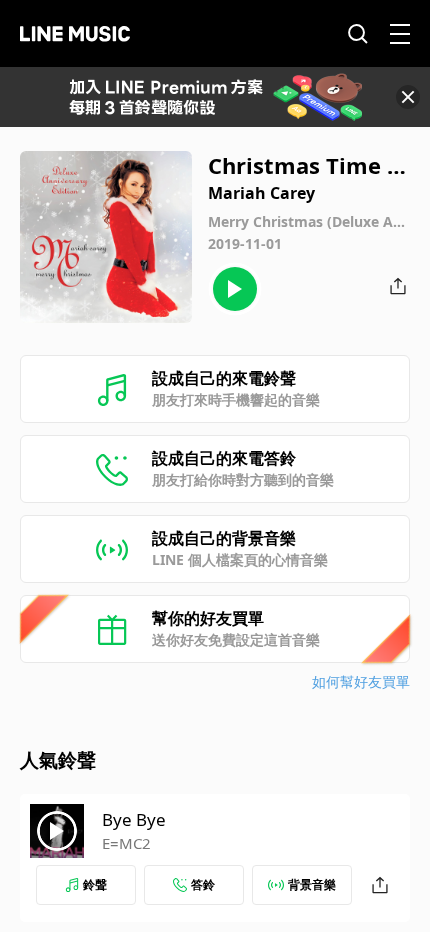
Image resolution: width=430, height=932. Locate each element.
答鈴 (203, 884)
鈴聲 (95, 884)
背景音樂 (312, 884)
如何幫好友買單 (361, 681)
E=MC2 (126, 843)
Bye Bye (134, 819)
